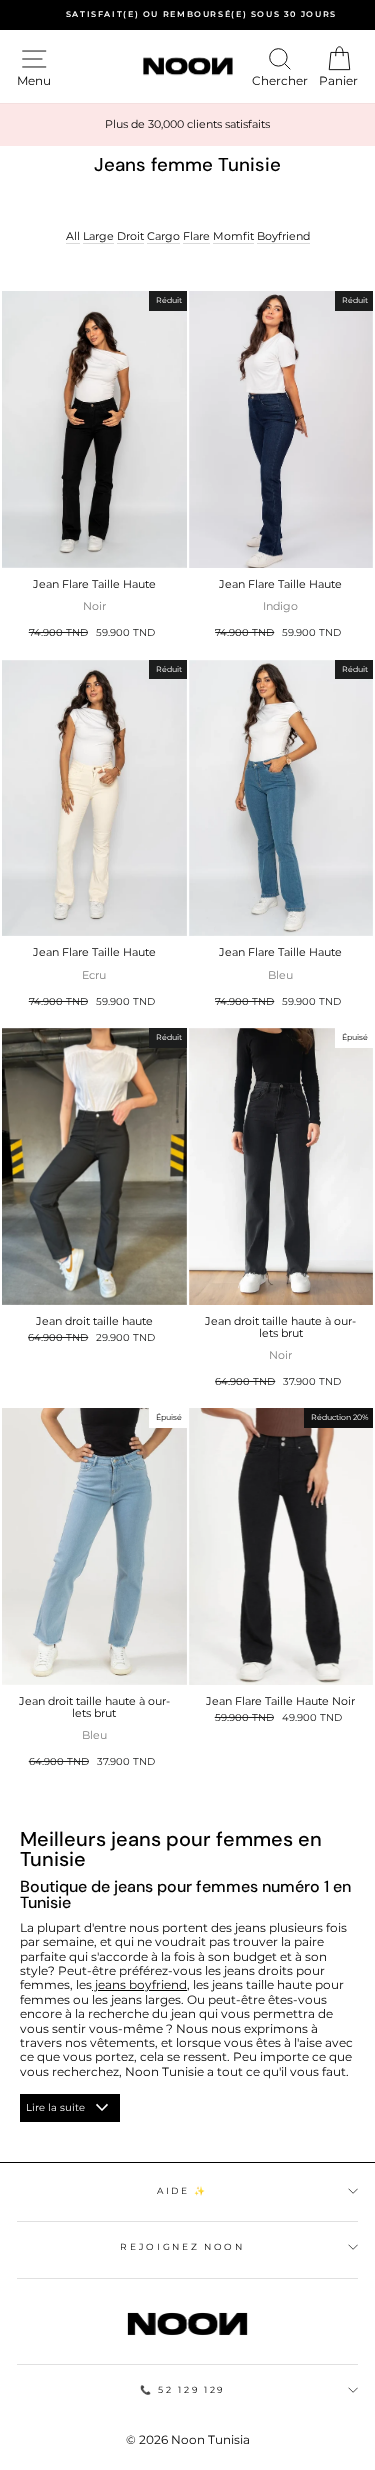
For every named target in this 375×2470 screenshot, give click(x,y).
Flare (196, 236)
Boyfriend (283, 236)
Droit (130, 236)
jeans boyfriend (139, 1984)
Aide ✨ (182, 2190)
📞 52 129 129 (182, 2389)
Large (98, 236)
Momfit (233, 236)
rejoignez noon (182, 2246)
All (73, 236)
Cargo (163, 236)
